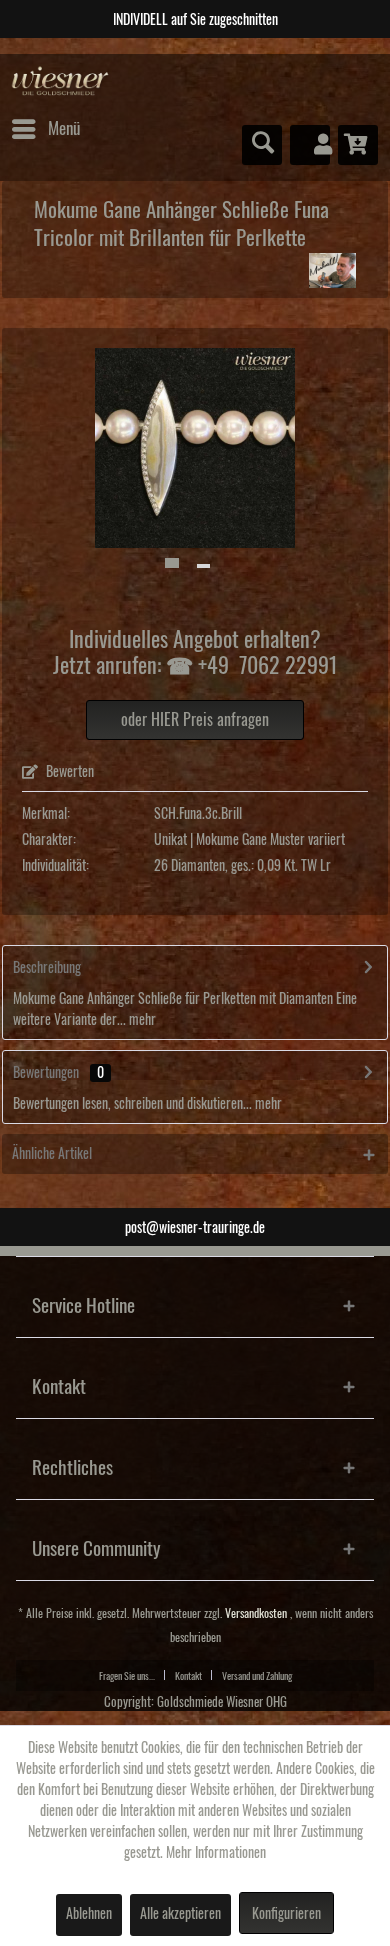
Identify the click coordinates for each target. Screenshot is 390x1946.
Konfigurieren (286, 1914)
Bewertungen (46, 1073)
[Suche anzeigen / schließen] (262, 145)
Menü (64, 128)
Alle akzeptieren (180, 1914)
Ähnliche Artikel (52, 1154)
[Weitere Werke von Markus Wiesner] (333, 270)
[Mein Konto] (310, 145)
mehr (141, 1020)
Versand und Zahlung (257, 1676)
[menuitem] (45, 129)
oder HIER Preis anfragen (195, 720)
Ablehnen (89, 1914)
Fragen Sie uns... (127, 1676)
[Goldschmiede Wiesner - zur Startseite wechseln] (60, 81)
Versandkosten (256, 1613)
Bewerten (68, 772)
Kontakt (188, 1676)
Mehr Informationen (216, 1853)
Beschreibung (47, 968)
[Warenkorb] (358, 145)
